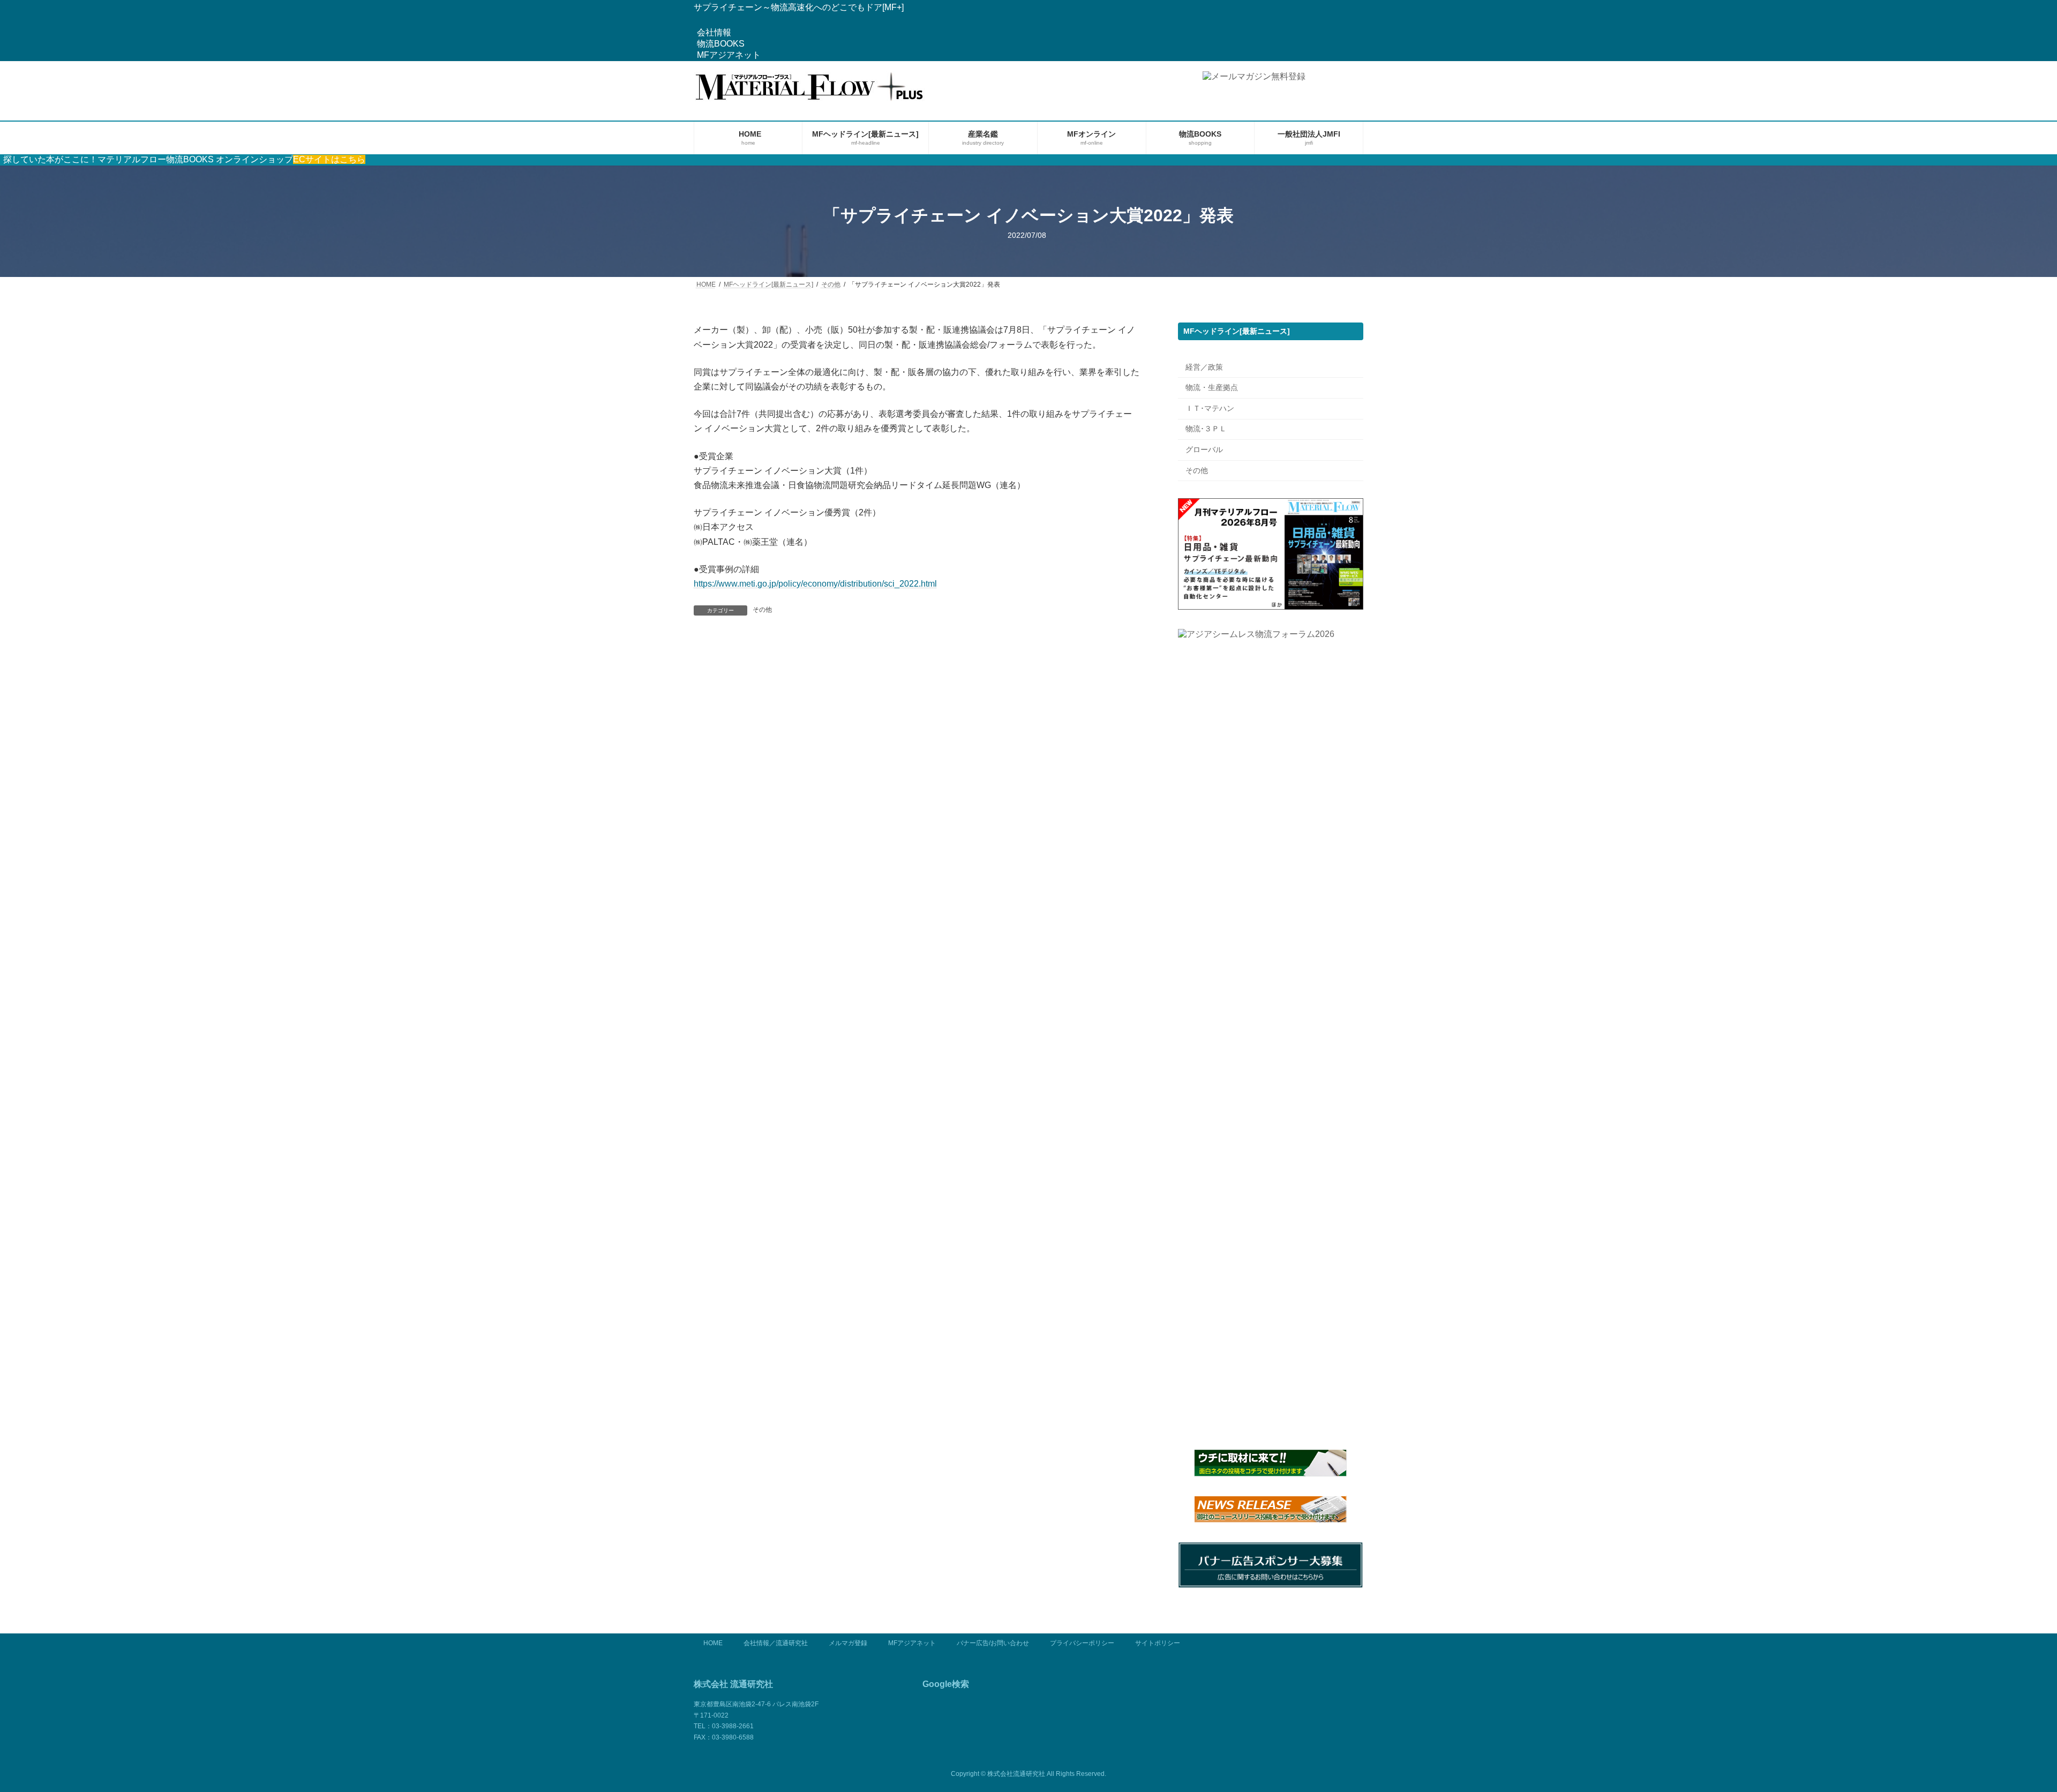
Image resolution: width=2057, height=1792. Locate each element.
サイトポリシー (1158, 1643)
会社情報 (714, 32)
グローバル (1204, 449)
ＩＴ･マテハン (1210, 408)
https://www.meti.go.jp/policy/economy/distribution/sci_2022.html (815, 584)
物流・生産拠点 (1212, 388)
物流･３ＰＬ (1206, 429)
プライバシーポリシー (1082, 1643)
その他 (762, 610)
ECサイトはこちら (329, 159)
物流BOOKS (721, 44)
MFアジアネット (729, 55)
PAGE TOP (2003, 1728)
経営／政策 (1204, 367)
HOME (713, 1643)
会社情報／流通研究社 (776, 1643)
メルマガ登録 (848, 1643)
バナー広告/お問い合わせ (993, 1643)
